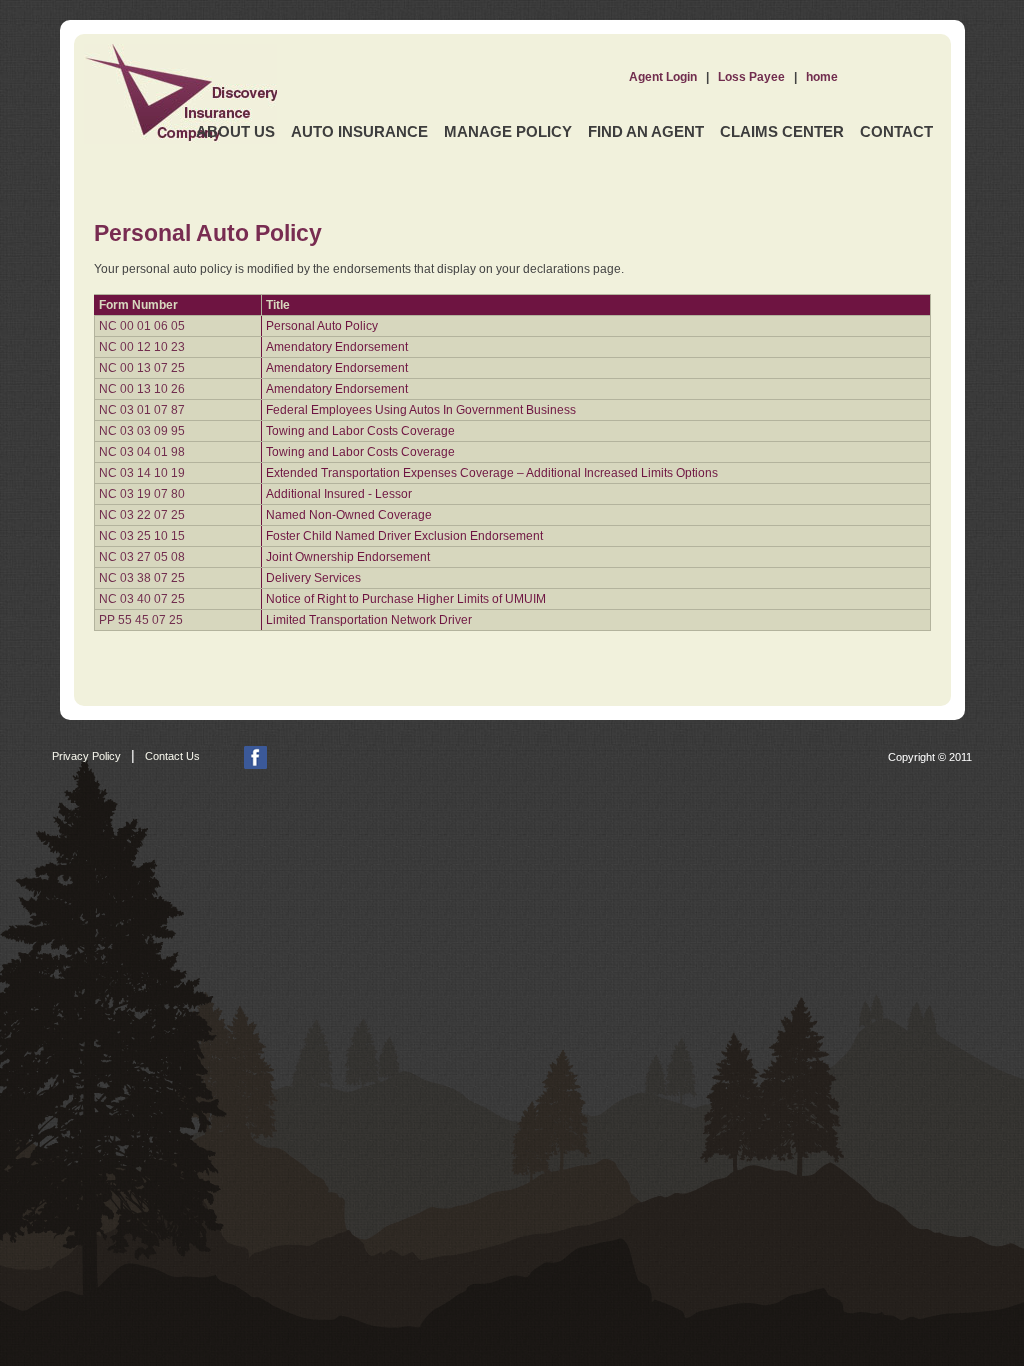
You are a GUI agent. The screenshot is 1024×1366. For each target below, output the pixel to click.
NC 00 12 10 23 (142, 347)
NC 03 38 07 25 (142, 578)
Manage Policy (508, 131)
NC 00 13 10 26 (142, 389)
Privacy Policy (86, 756)
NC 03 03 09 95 (142, 431)
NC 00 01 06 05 (142, 326)
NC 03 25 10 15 (142, 536)
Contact (896, 131)
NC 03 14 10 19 (142, 473)
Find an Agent (646, 131)
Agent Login (663, 77)
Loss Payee (751, 77)
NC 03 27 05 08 (142, 557)
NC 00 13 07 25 (142, 368)
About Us (235, 131)
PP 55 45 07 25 (141, 620)
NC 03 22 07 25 (142, 515)
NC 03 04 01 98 (142, 452)
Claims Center (782, 131)
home (822, 77)
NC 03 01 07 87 (142, 410)
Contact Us (172, 756)
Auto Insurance (359, 131)
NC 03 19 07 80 (142, 494)
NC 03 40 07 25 (142, 599)
